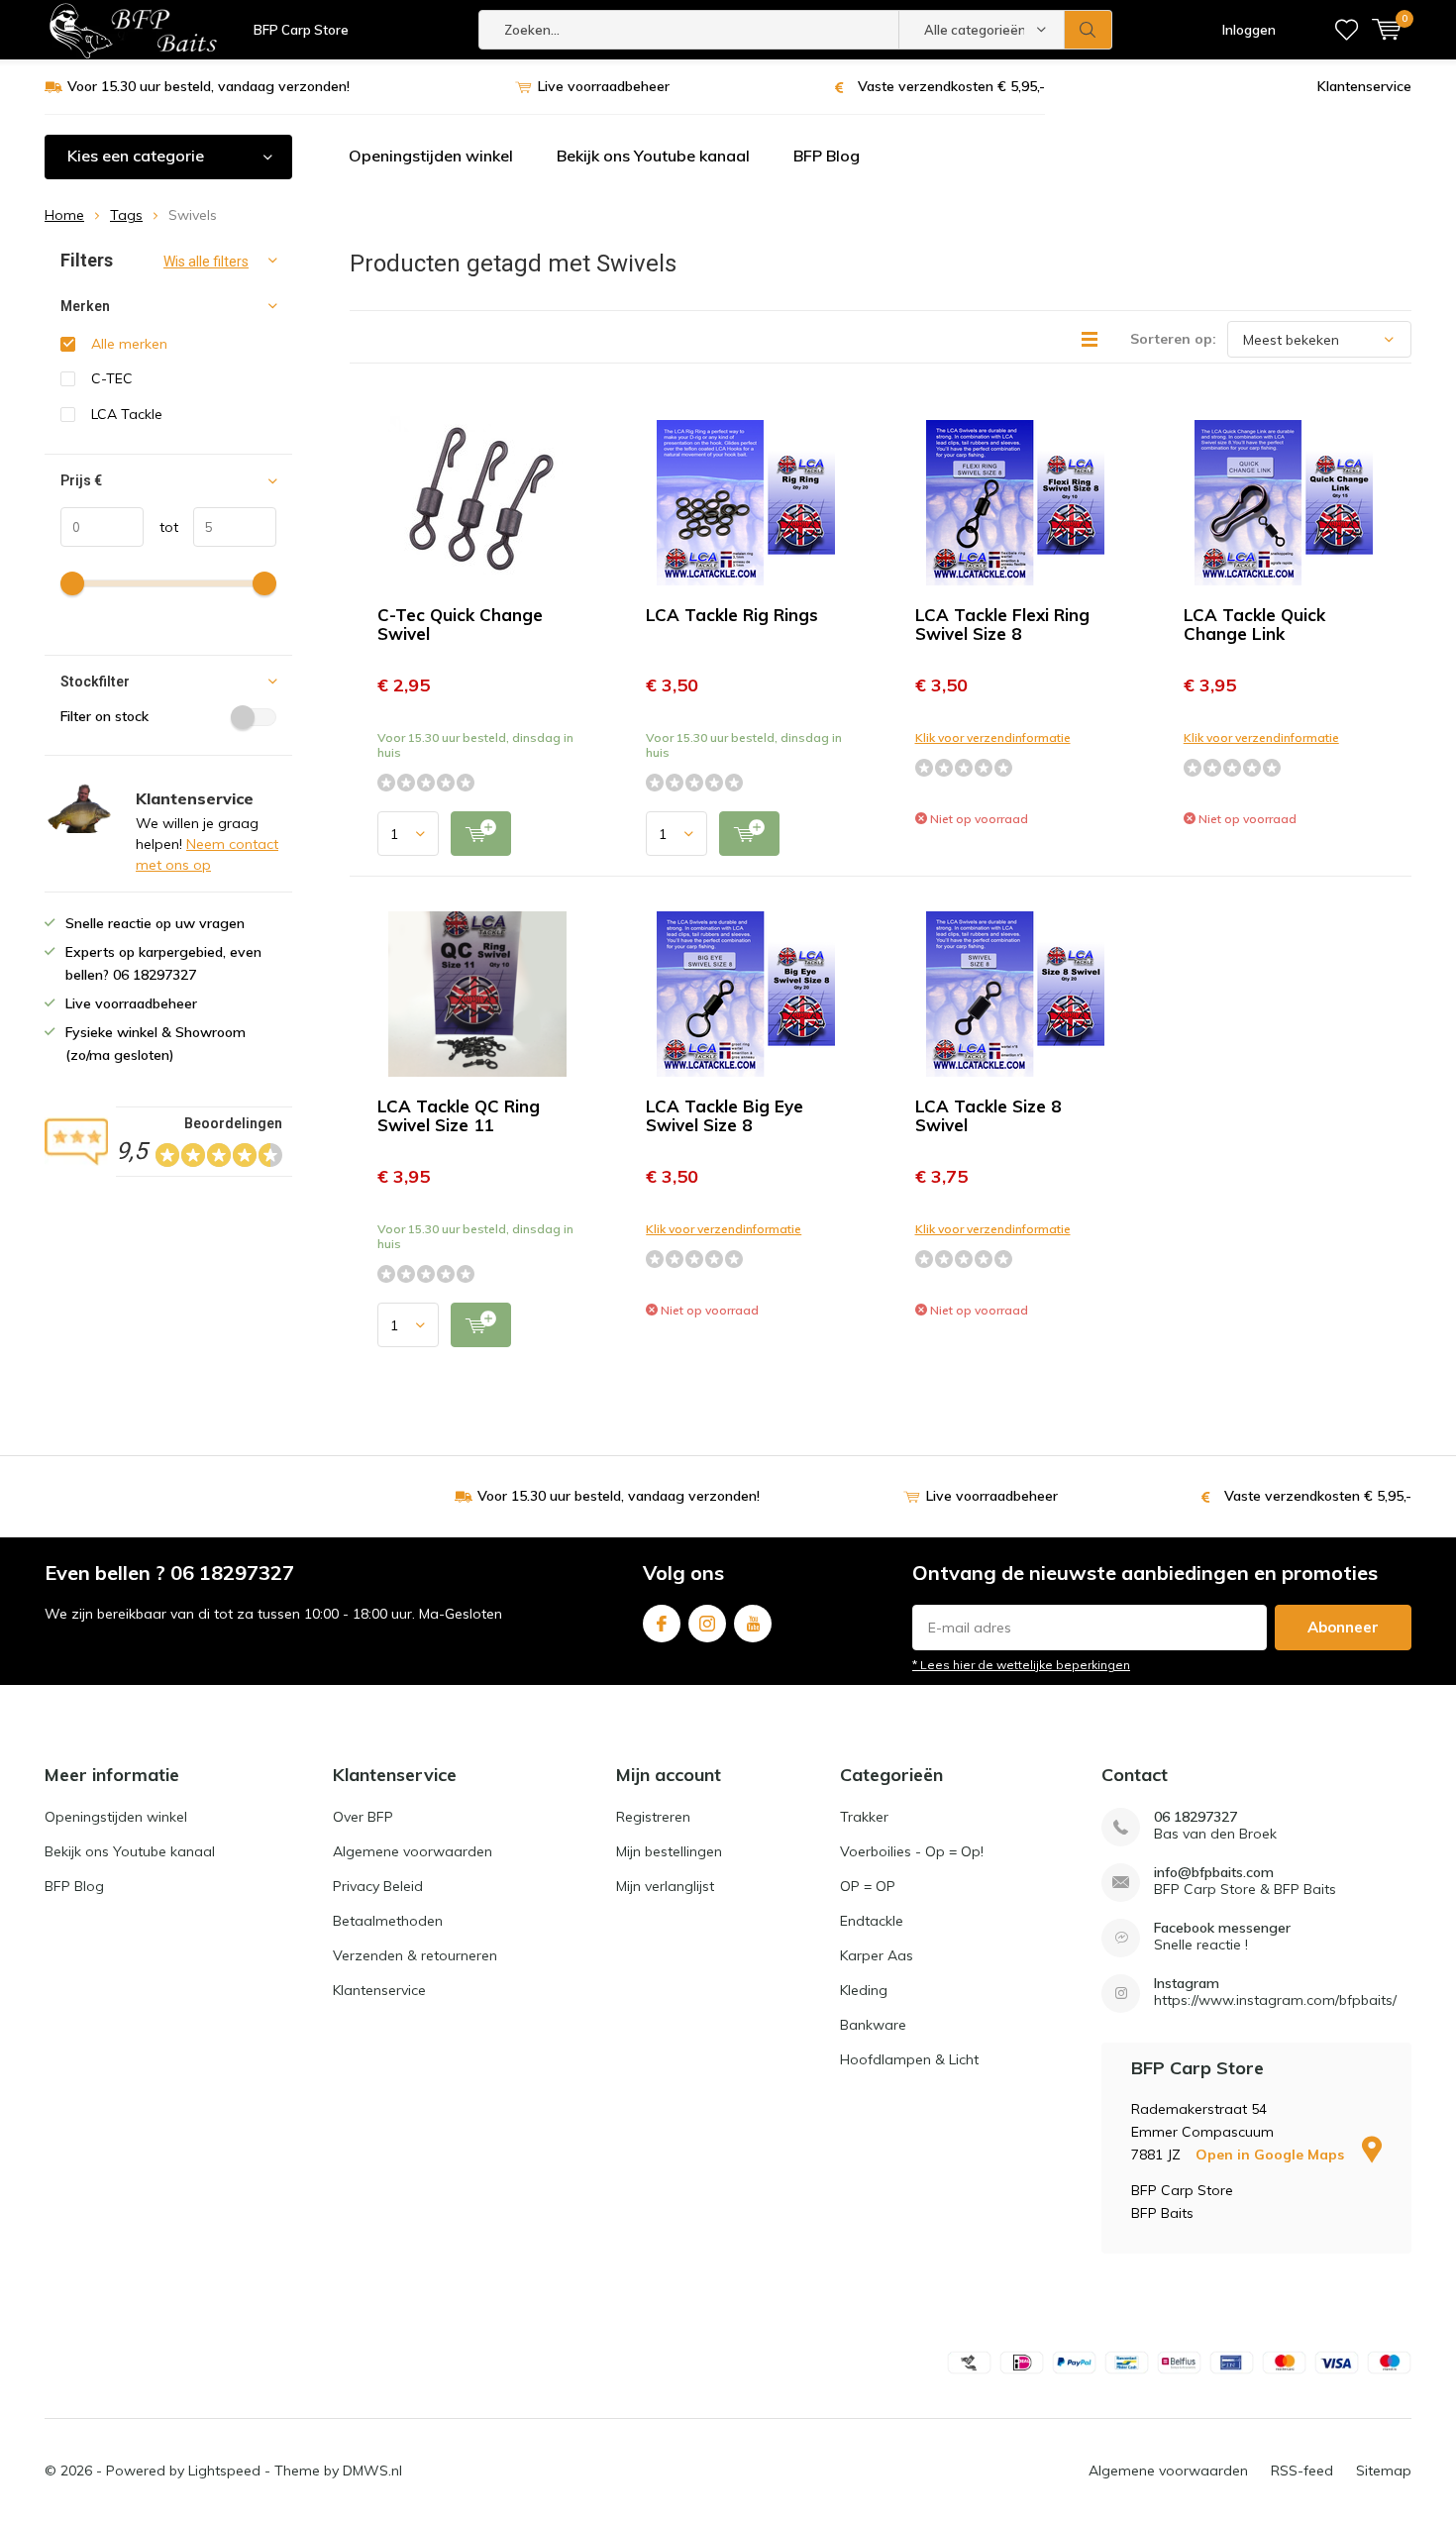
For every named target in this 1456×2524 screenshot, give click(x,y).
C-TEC (112, 378)
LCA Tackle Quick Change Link (1254, 624)
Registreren (653, 1817)
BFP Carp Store (301, 30)
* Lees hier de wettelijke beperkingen (1021, 1665)
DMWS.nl (372, 2471)
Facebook (662, 1624)
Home (64, 215)
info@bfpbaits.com (1214, 1873)
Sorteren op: (1173, 339)
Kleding (864, 1990)
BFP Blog (827, 156)
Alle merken (129, 344)
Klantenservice (1364, 86)
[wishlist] (1347, 30)
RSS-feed (1302, 2471)
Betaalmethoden (388, 1921)
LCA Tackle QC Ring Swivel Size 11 (459, 1115)
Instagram (707, 1624)
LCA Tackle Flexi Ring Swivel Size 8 (1002, 624)
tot (161, 527)
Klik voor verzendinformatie (993, 737)
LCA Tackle (127, 414)
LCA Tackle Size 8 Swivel (988, 1115)
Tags (126, 215)
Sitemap (1384, 2471)
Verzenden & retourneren (415, 1955)
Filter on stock (104, 716)
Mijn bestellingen (669, 1851)
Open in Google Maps (1272, 2155)
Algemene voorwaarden (413, 1851)
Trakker (864, 1817)
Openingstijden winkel (431, 156)
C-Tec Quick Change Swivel (460, 624)
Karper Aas (877, 1955)
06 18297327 (1196, 1817)
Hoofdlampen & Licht (909, 2059)
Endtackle (872, 1921)
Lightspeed (224, 2471)
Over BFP (363, 1817)
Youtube (753, 1624)
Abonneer (1343, 1627)
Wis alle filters (206, 262)
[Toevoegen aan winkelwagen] (481, 834)
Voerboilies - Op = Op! (912, 1851)
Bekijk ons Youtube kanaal (653, 156)
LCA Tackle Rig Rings (732, 615)
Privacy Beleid (378, 1886)
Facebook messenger (1222, 1928)
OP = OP (868, 1886)
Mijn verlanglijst (665, 1886)
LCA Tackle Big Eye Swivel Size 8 (725, 1115)
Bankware (873, 2025)
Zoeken (1089, 30)
